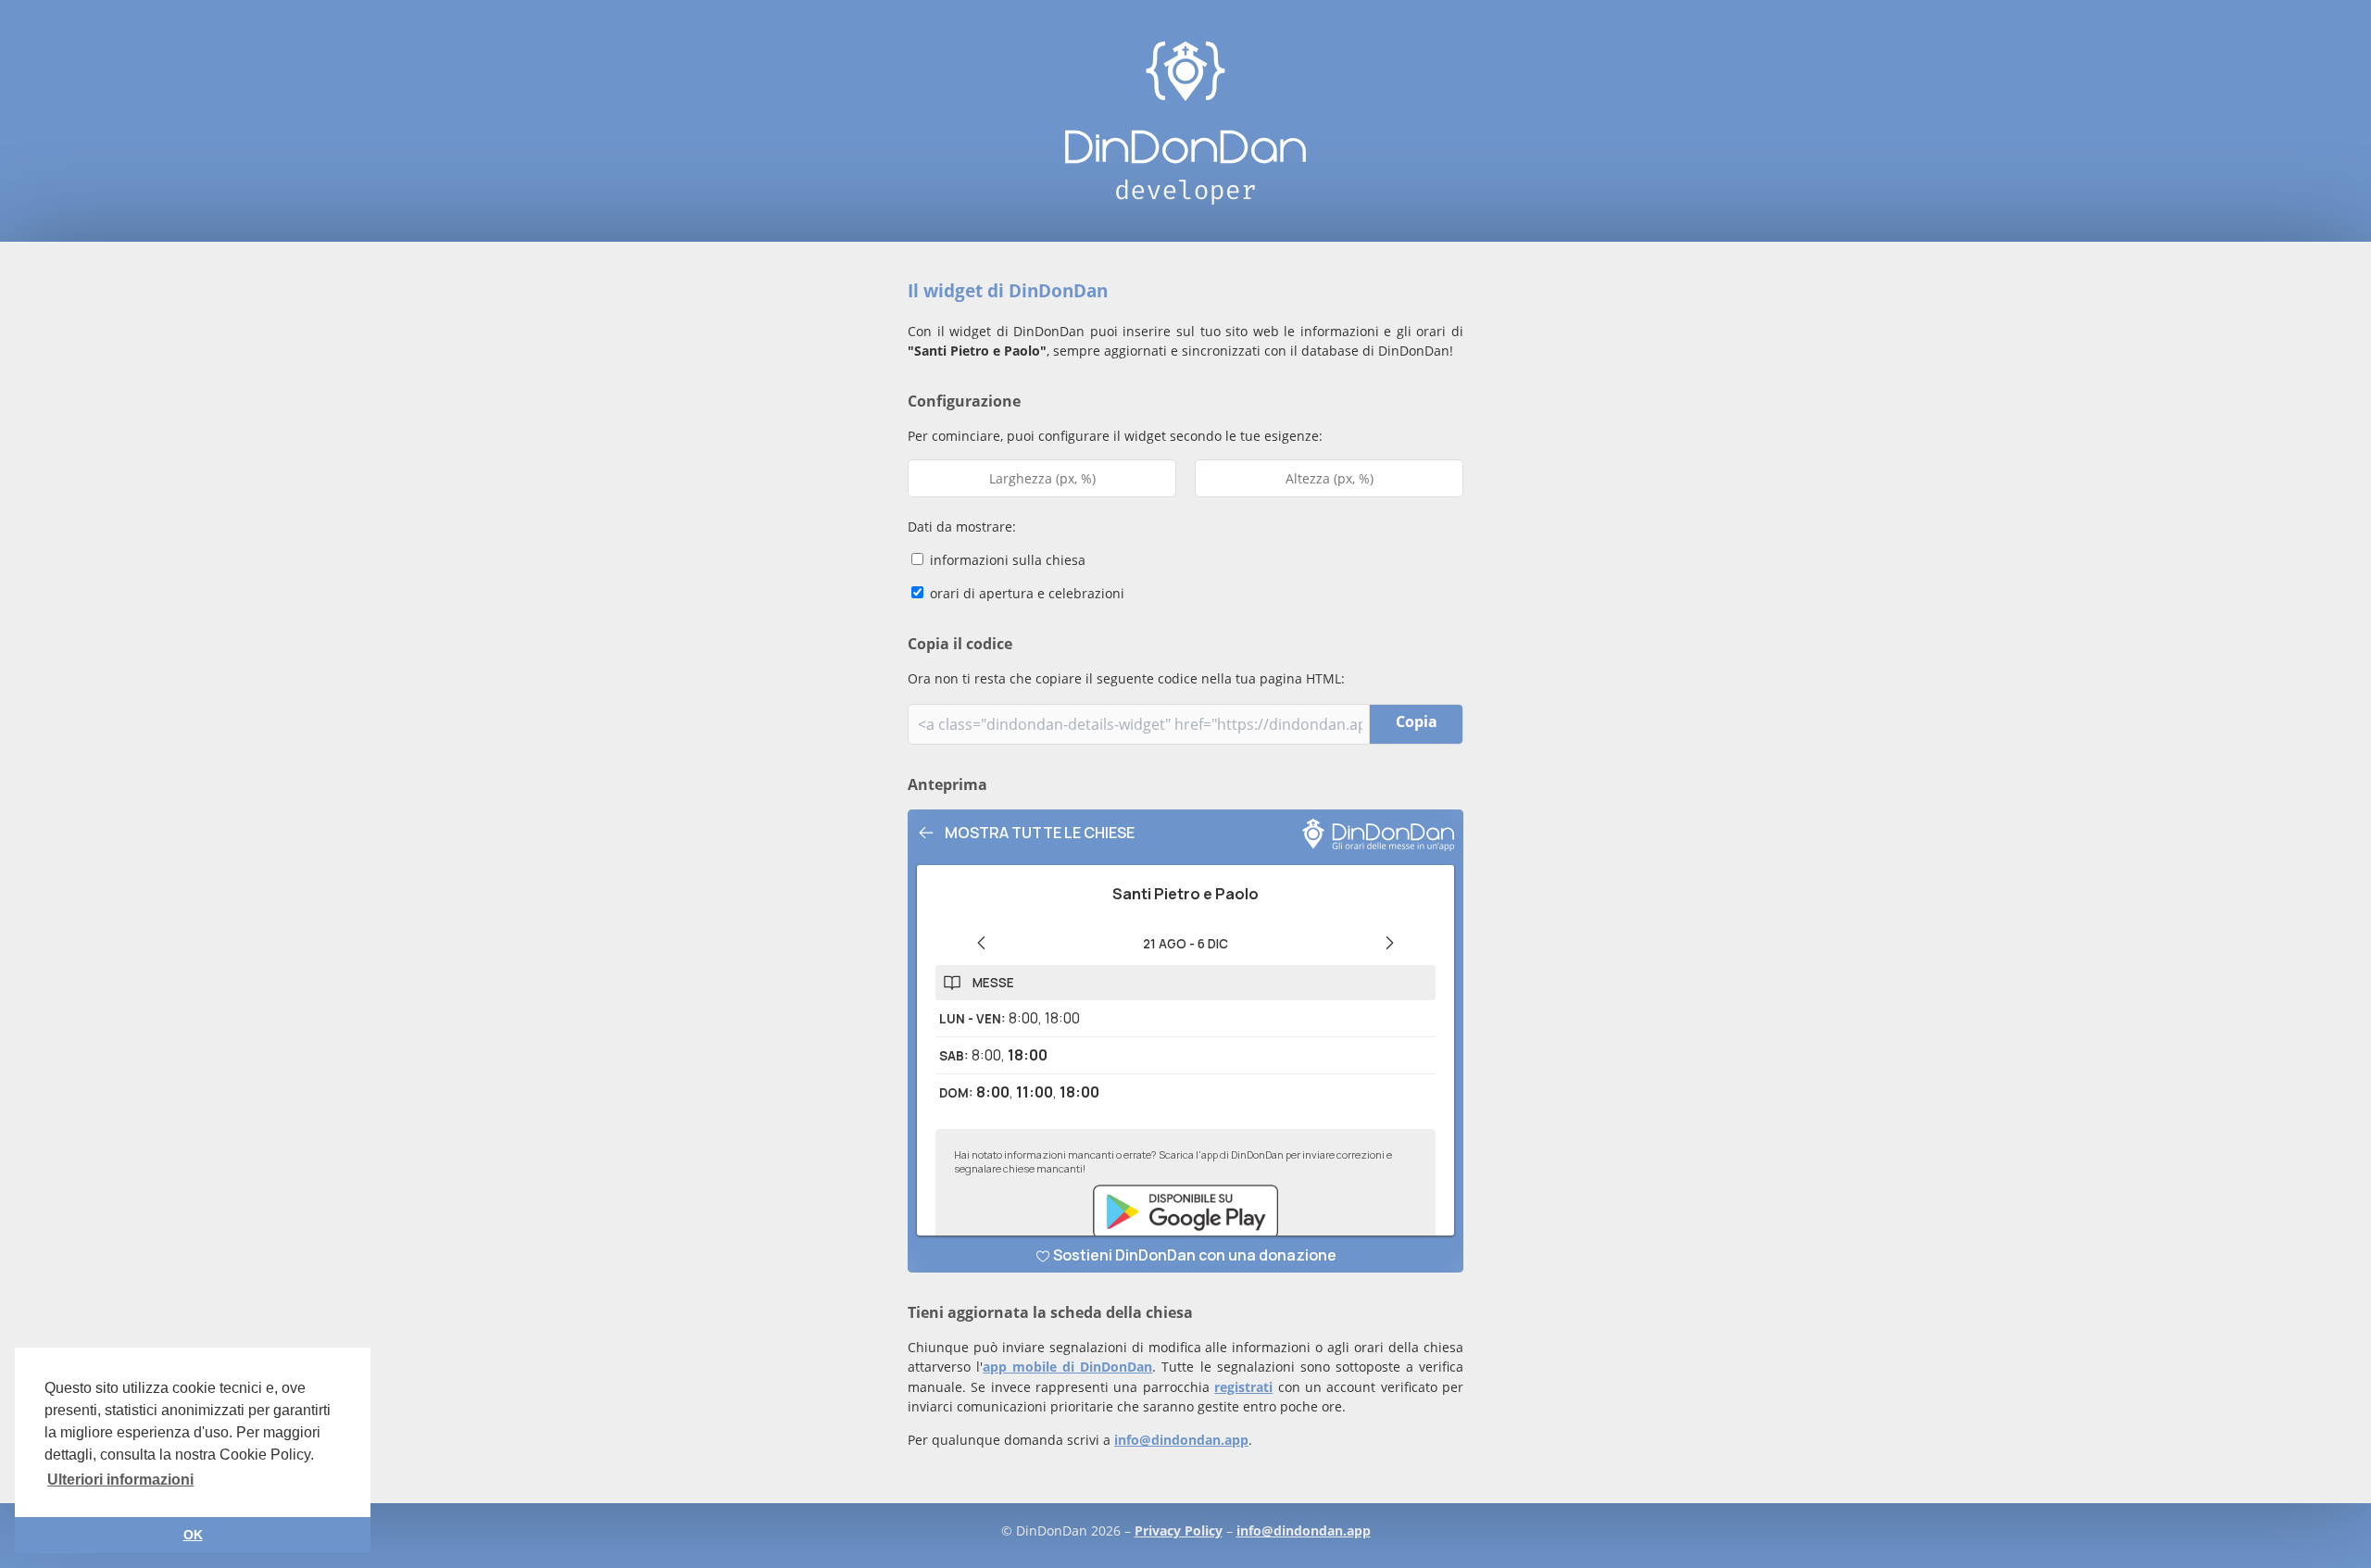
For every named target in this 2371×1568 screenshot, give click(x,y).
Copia (1417, 721)
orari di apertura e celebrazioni (1025, 593)
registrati (1243, 1387)
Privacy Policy (1179, 1530)
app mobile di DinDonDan (1067, 1367)
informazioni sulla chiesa (1006, 560)
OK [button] (193, 1535)
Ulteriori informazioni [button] (120, 1480)
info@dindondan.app (1181, 1440)
